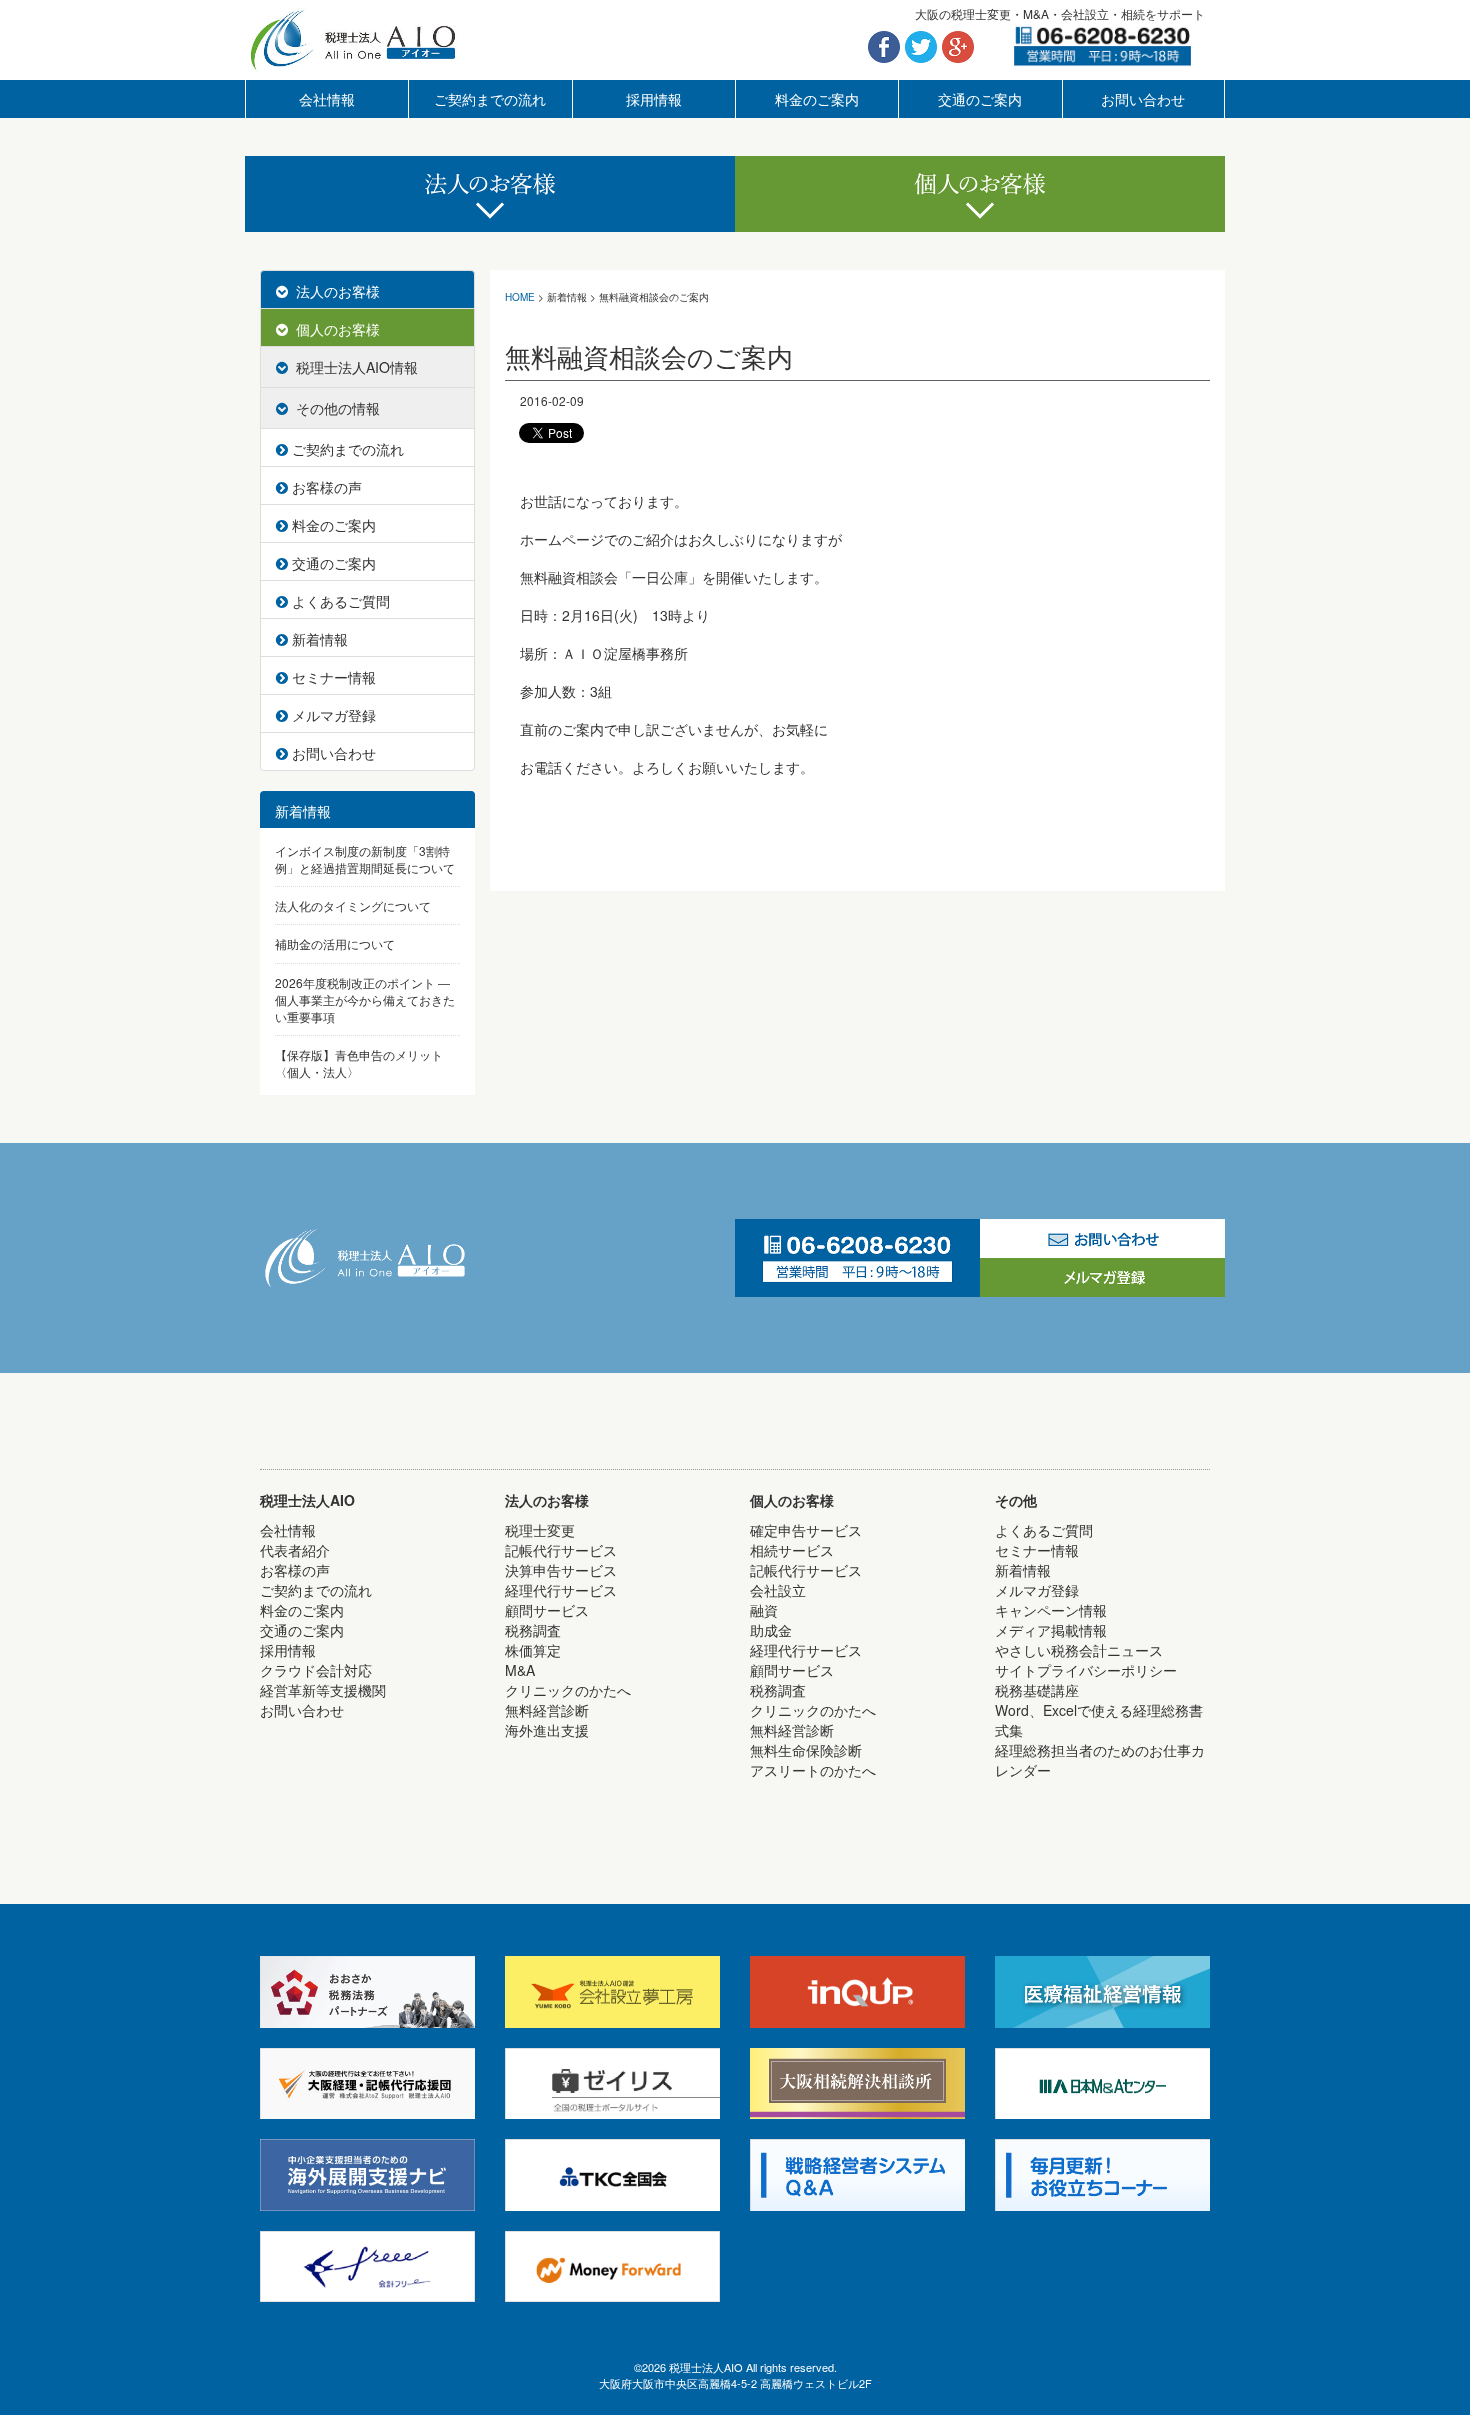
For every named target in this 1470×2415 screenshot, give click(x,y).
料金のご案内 (817, 99)
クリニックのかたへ (568, 1690)
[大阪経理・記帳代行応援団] (367, 2081)
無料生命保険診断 (806, 1750)
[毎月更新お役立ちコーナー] (1102, 2173)
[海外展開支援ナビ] (367, 2173)
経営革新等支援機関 (323, 1690)
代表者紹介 (295, 1550)
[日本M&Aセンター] (1102, 2081)
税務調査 (533, 1630)
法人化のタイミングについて (353, 905)
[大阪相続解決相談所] (857, 2081)
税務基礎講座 (1037, 1690)
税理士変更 (540, 1530)
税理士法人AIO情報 (353, 367)
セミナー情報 (332, 677)
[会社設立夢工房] (612, 1990)
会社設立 (778, 1590)
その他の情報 (334, 408)
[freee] (367, 2264)
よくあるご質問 (339, 601)
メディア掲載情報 (1051, 1630)
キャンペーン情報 (1051, 1610)
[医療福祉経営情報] (1102, 1990)
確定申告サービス (806, 1530)
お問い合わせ (1143, 99)
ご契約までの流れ (490, 99)
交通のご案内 (980, 99)
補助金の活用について (335, 943)
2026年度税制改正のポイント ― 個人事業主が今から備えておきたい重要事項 (365, 999)
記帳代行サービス (561, 1550)
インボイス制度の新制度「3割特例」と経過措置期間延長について (365, 859)
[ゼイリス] (612, 2081)
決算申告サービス (735, 252)
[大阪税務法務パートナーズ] (367, 1990)
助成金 (771, 1630)
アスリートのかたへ (813, 1770)
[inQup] (857, 1990)
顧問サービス (547, 1610)
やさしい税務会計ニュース (1079, 1650)
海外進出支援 (547, 1730)
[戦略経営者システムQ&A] (857, 2173)
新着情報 (318, 639)
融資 (764, 1610)
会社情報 (327, 99)
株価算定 (533, 1650)
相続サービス (735, 252)
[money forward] (612, 2264)
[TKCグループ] (612, 2173)
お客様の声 (325, 487)
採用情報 (654, 99)
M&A (520, 1670)
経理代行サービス (561, 1590)
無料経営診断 (547, 1710)
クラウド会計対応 (316, 1670)
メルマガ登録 (332, 715)
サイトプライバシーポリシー (1086, 1670)
